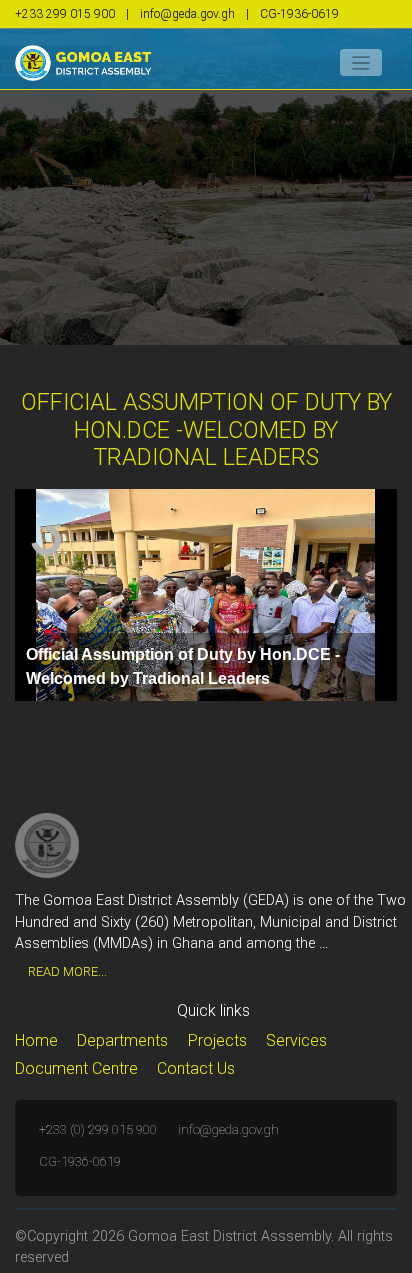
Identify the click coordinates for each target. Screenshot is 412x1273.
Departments (122, 1040)
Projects (217, 1040)
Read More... (67, 971)
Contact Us (196, 1068)
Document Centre (76, 1068)
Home (36, 1040)
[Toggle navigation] (361, 62)
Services (296, 1040)
